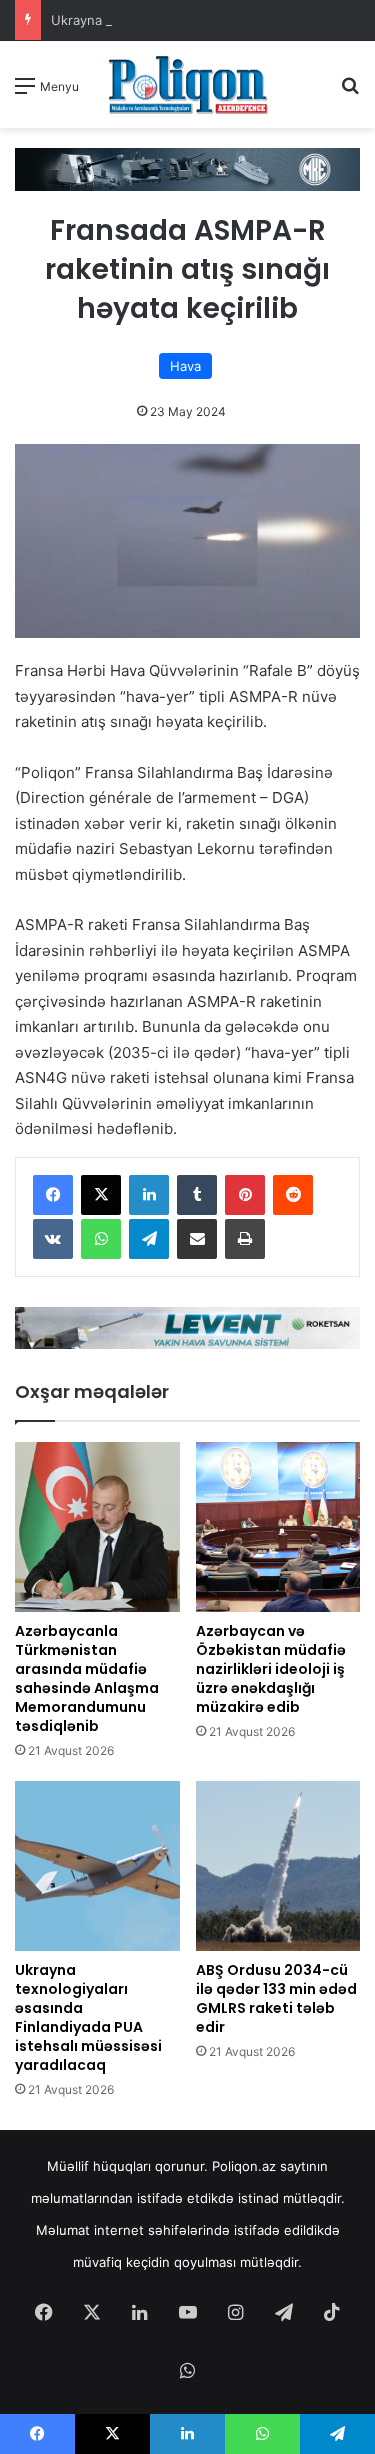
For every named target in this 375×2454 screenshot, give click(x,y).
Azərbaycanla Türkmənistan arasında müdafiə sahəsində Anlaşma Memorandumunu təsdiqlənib (87, 1678)
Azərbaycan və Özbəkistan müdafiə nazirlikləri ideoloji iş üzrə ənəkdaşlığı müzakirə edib (271, 1669)
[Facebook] (53, 1195)
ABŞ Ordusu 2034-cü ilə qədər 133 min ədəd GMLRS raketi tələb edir (276, 1998)
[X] (101, 1195)
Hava (185, 366)
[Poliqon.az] (188, 84)
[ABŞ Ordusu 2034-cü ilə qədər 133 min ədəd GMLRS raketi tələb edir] (278, 1866)
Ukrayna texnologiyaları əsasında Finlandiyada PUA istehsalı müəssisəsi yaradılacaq (88, 2017)
